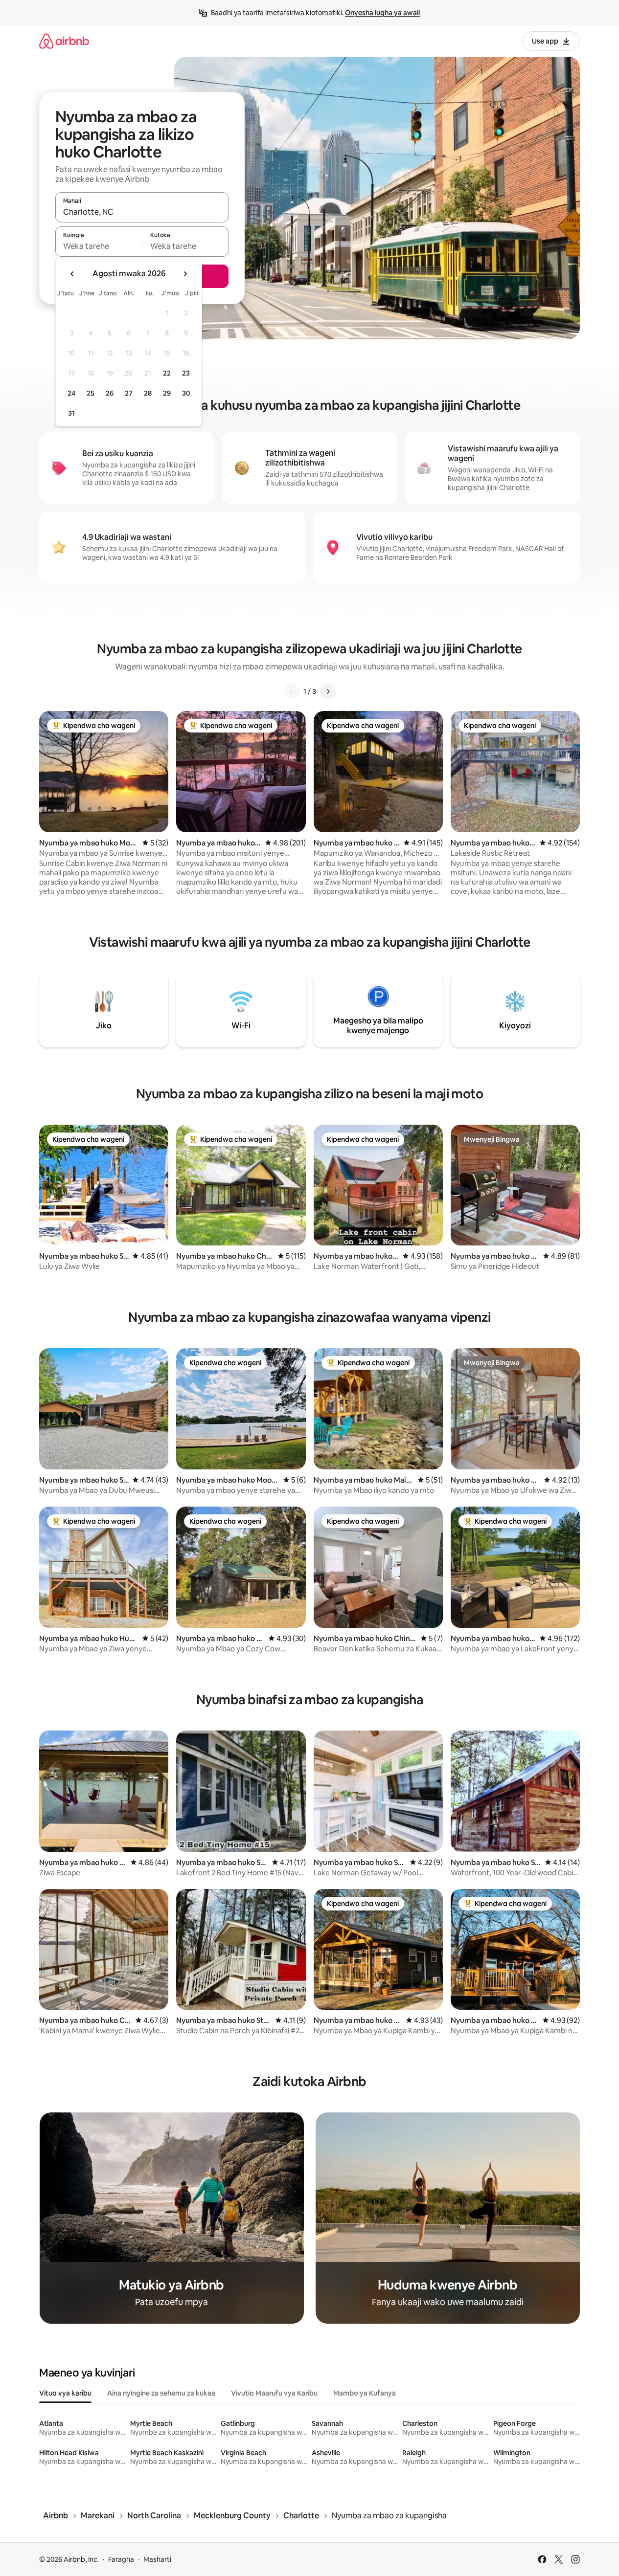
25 (91, 393)
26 (110, 393)
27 (129, 393)
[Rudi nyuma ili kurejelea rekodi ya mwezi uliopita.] (72, 274)
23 (186, 373)
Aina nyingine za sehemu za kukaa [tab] (161, 2393)
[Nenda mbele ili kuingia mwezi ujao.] (185, 274)
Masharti (157, 2559)
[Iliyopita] (292, 691)
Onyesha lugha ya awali (382, 13)
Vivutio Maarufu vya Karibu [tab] (274, 2393)
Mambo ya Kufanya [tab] (365, 2393)
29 (167, 393)
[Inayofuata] (328, 691)
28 (148, 393)
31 (71, 413)
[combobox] (142, 212)
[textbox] (99, 246)
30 (186, 393)
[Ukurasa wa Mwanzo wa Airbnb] (64, 41)
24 (71, 393)
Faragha (121, 2559)
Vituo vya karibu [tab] (65, 2393)
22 (167, 373)
